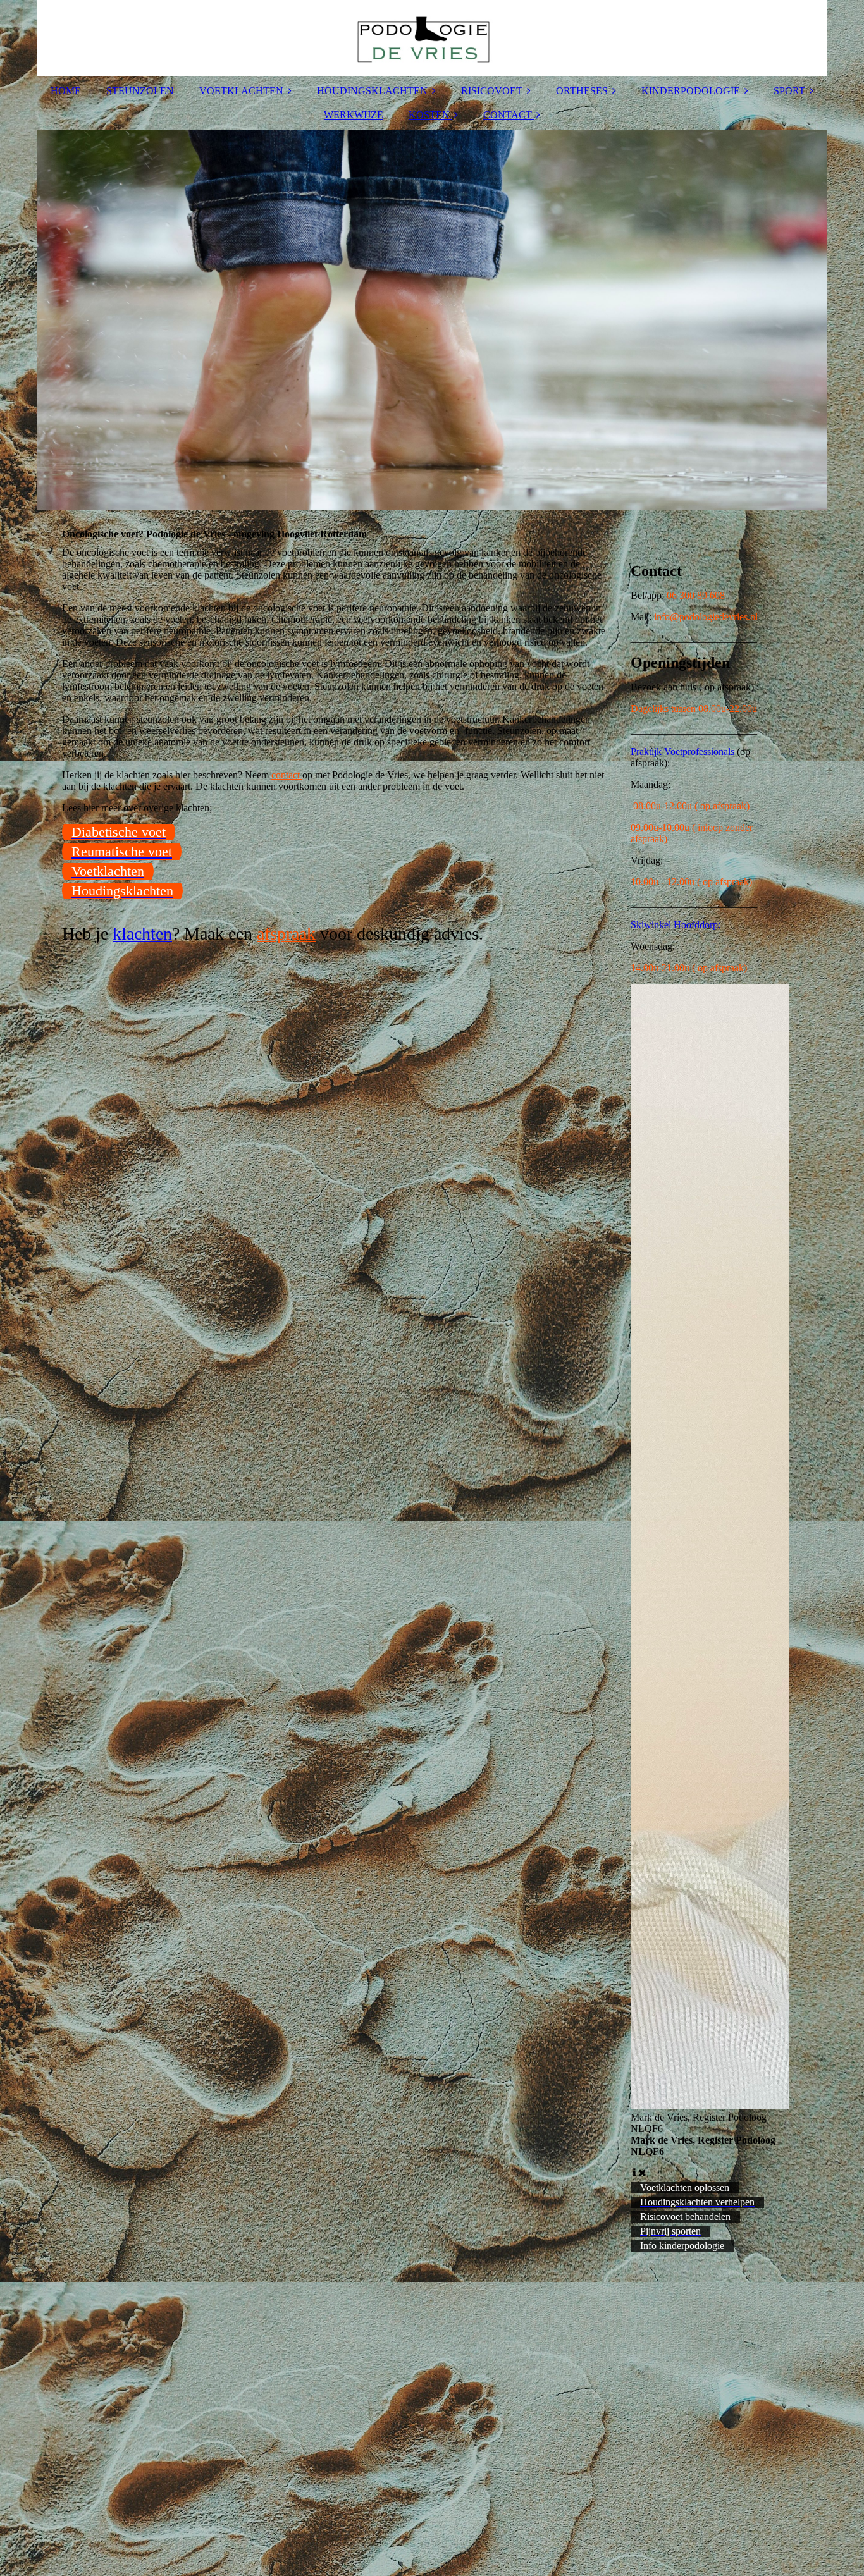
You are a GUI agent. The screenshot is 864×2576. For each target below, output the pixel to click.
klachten (142, 934)
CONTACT (508, 115)
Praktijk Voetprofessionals (682, 751)
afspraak (286, 934)
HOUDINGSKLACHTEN (372, 91)
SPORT (789, 91)
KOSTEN (429, 115)
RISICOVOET (492, 91)
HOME (66, 91)
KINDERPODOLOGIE (691, 91)
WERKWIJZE (354, 115)
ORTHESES (582, 91)
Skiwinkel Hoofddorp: (676, 925)
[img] (432, 38)
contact (287, 775)
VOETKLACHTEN (241, 91)
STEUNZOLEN (140, 91)
